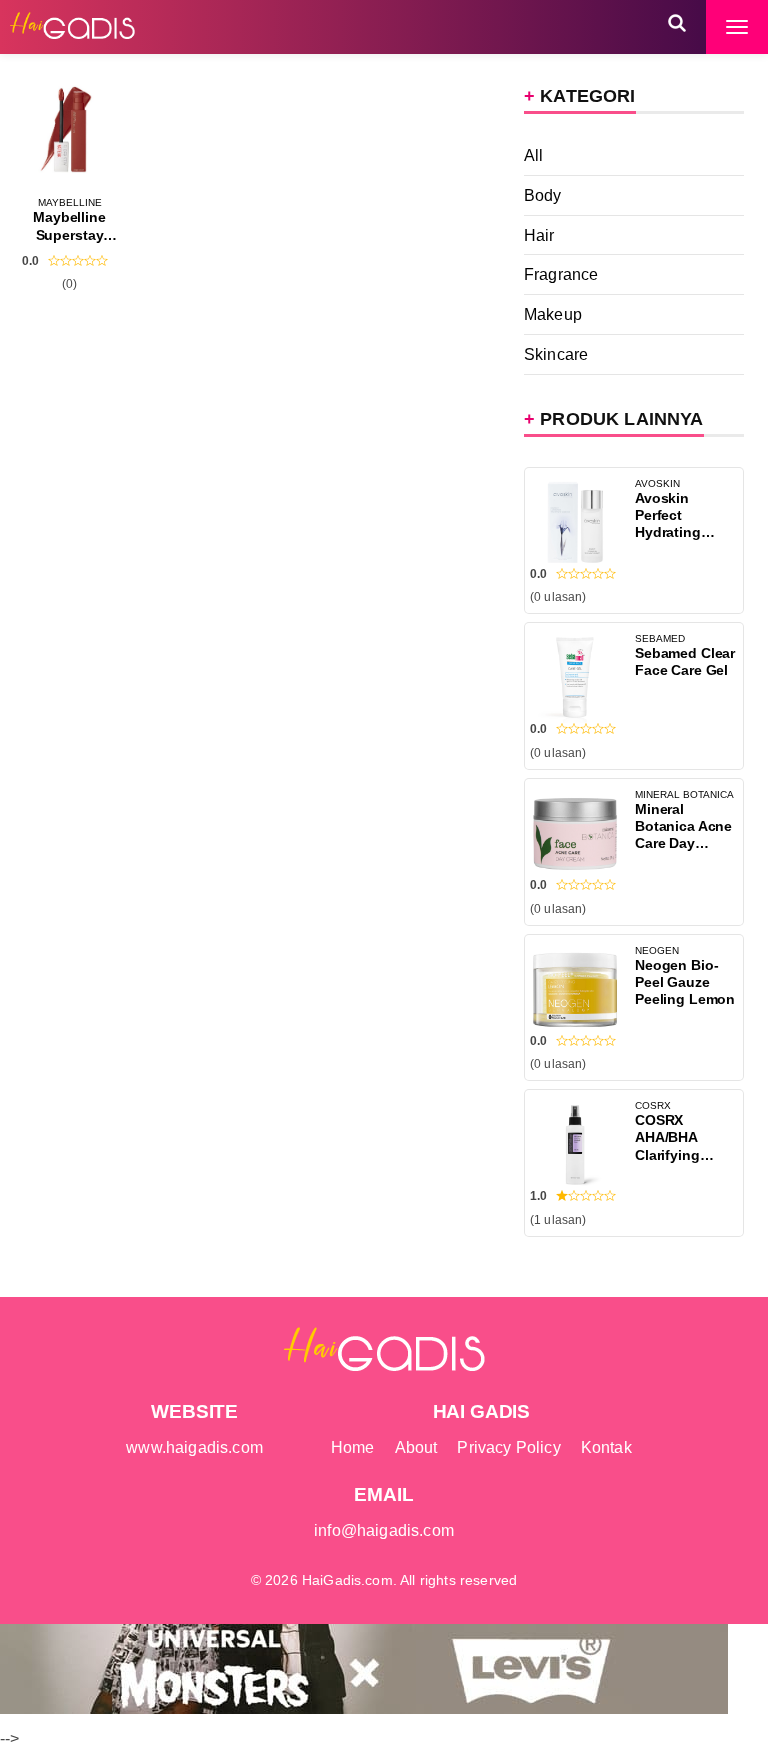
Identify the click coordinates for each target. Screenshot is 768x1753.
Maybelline (70, 202)
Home (353, 1447)
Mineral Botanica (684, 794)
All (534, 155)
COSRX (653, 1105)
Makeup (553, 314)
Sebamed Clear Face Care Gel (685, 661)
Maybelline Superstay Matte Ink (69, 235)
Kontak (606, 1447)
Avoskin (657, 483)
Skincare (556, 354)
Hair (539, 235)
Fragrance (561, 274)
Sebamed (660, 638)
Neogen (657, 950)
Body (543, 195)
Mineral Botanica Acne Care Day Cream (683, 834)
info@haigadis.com (384, 1530)
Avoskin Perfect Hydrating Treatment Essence (668, 532)
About (416, 1447)
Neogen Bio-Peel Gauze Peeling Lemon (685, 982)
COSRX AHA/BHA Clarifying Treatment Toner (668, 1154)
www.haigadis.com (194, 1447)
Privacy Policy (508, 1447)
